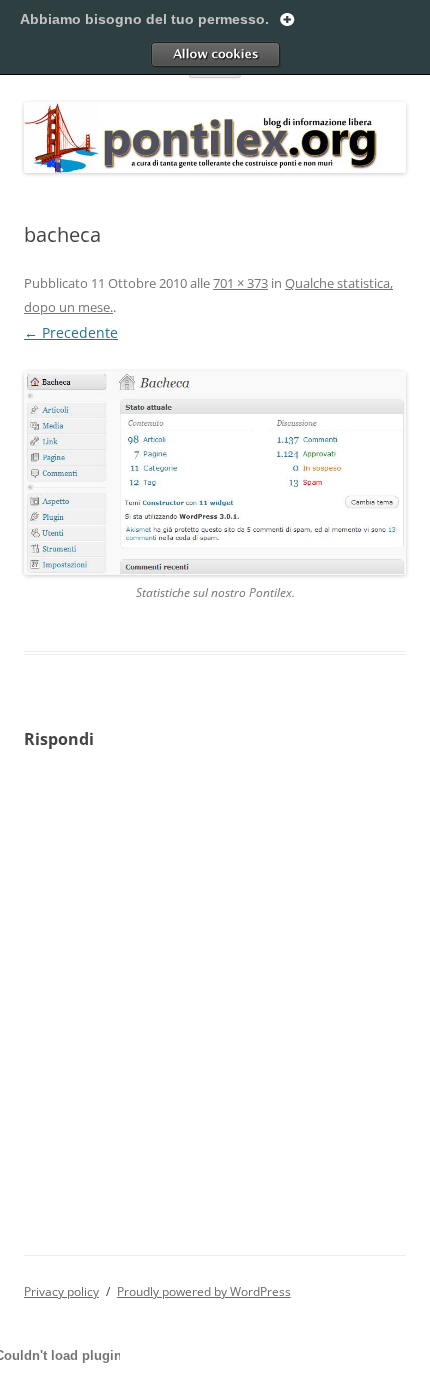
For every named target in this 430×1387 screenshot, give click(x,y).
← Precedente (71, 332)
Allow (215, 54)
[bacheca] (215, 472)
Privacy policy (61, 1291)
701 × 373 (240, 283)
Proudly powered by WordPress (204, 1291)
